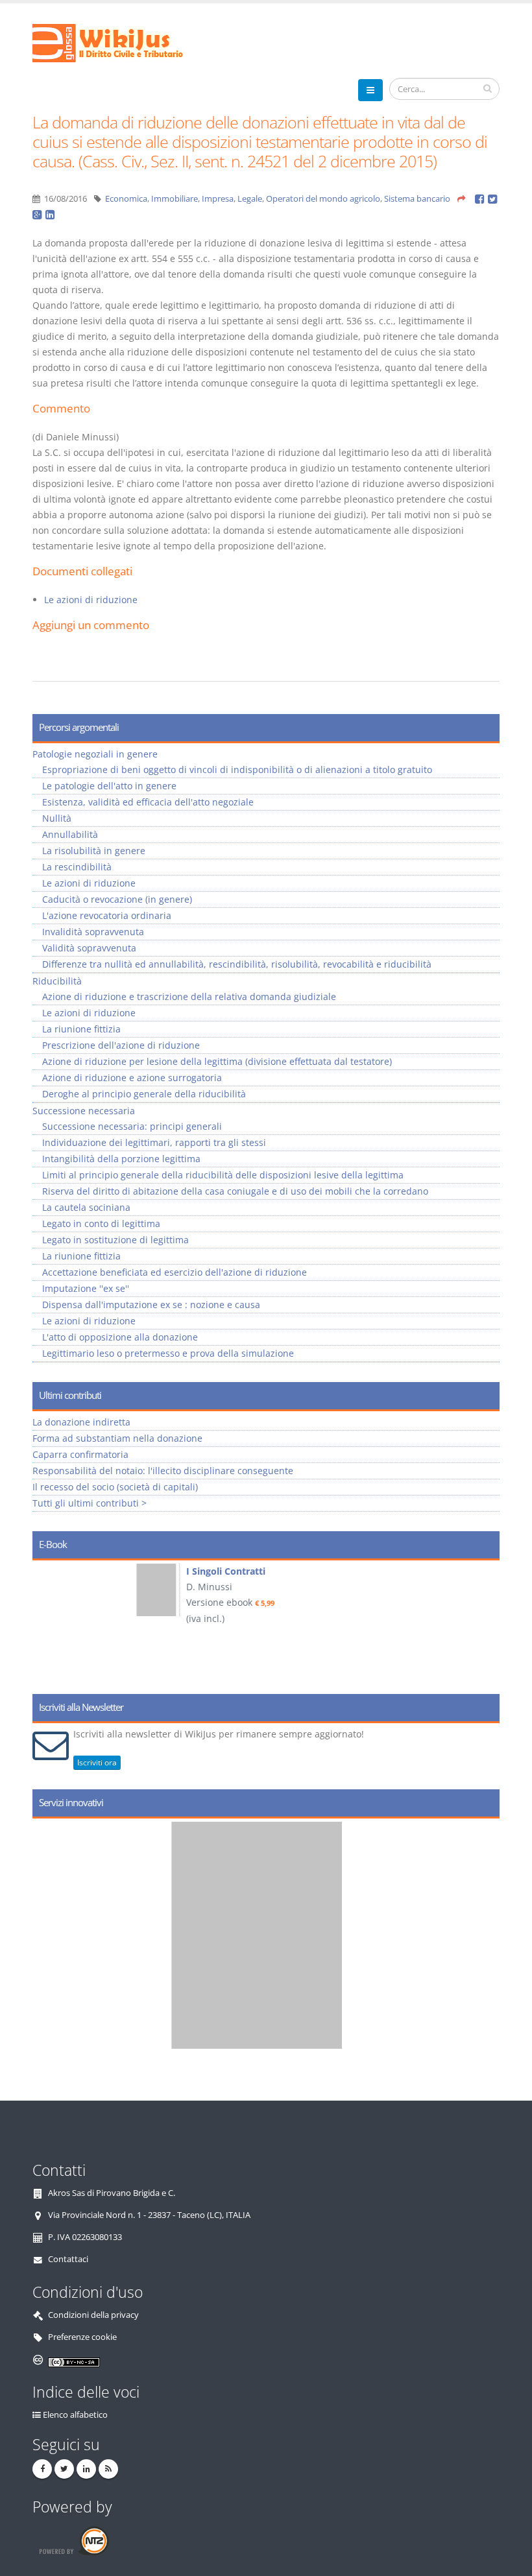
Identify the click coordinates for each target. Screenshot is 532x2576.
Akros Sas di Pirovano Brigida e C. (112, 2193)
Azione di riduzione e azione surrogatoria (132, 1078)
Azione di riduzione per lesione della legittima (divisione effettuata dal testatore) (217, 1061)
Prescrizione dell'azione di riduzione (121, 1045)
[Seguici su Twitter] (64, 2469)
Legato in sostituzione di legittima (115, 1240)
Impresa (218, 199)
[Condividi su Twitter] (493, 199)
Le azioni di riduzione (91, 600)
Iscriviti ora (97, 1762)
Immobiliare (175, 199)
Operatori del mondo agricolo (323, 199)
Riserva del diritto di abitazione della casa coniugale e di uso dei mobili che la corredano (235, 1191)
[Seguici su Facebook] (42, 2469)
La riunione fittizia (81, 1029)
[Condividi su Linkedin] (51, 214)
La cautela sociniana (86, 1207)
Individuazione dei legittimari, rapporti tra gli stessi (154, 1142)
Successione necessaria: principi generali (132, 1126)
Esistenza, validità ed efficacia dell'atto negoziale (148, 802)
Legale (250, 199)
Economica (126, 199)
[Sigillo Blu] (278, 1935)
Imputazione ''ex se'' (86, 1288)
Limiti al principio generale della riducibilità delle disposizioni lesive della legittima (223, 1175)
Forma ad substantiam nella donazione (117, 1438)
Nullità (57, 818)
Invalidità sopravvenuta (93, 932)
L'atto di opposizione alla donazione (120, 1337)
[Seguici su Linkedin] (86, 2469)
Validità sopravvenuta (89, 948)
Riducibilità (57, 981)
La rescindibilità (77, 867)
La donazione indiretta (81, 1422)
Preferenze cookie (82, 2337)
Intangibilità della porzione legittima (121, 1159)
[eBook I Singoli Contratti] (66, 1590)
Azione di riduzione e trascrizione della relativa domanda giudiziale (189, 996)
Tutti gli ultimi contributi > (90, 1503)
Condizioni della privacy (93, 2315)
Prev (47, 1623)
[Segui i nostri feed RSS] (108, 2469)
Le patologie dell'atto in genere (109, 786)
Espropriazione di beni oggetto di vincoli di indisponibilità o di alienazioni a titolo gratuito (237, 769)
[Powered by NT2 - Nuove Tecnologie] (74, 2541)
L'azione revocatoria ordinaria (107, 915)
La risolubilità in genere (94, 851)
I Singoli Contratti (134, 1571)
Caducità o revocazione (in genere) (117, 899)
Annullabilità (70, 834)
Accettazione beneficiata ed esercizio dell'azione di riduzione (175, 1272)
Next (485, 1623)
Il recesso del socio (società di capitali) (115, 1487)
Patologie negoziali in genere (95, 754)
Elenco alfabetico (75, 2415)
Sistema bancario (417, 199)
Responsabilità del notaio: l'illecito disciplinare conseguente (163, 1471)
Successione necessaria (84, 1111)
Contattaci (68, 2259)
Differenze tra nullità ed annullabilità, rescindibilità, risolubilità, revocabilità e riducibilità (237, 964)
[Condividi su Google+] (39, 214)
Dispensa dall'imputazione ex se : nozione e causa (151, 1305)
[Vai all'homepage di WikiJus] (118, 42)
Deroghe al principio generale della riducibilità (144, 1094)
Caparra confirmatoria (80, 1454)
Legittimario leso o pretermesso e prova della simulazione (168, 1353)
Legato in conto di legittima (101, 1223)
